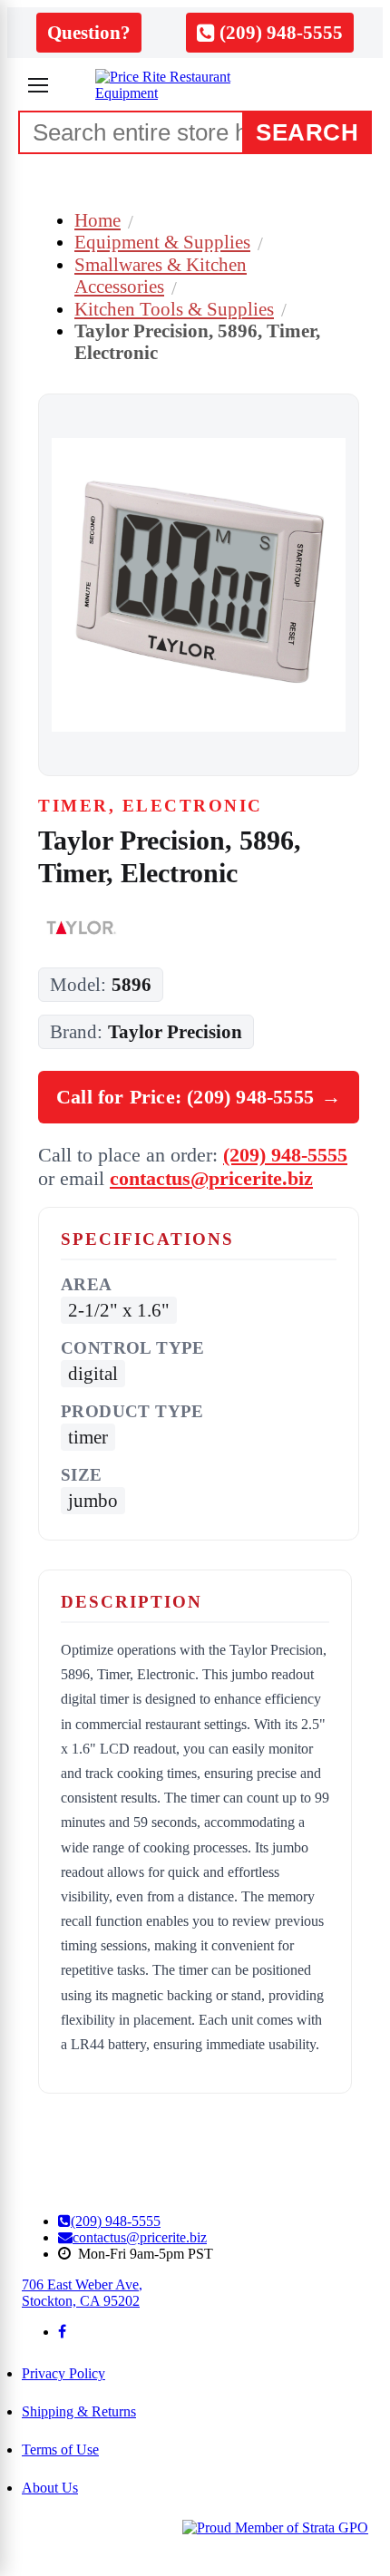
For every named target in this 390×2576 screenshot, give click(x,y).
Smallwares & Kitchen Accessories (161, 275)
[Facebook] (62, 2332)
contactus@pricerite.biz (211, 1178)
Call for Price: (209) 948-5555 (199, 1097)
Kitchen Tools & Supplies (174, 309)
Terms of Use (60, 2450)
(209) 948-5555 (285, 1155)
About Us (50, 2488)
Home (97, 220)
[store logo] (195, 85)
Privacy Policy (63, 2373)
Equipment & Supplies (162, 242)
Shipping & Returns (79, 2411)
